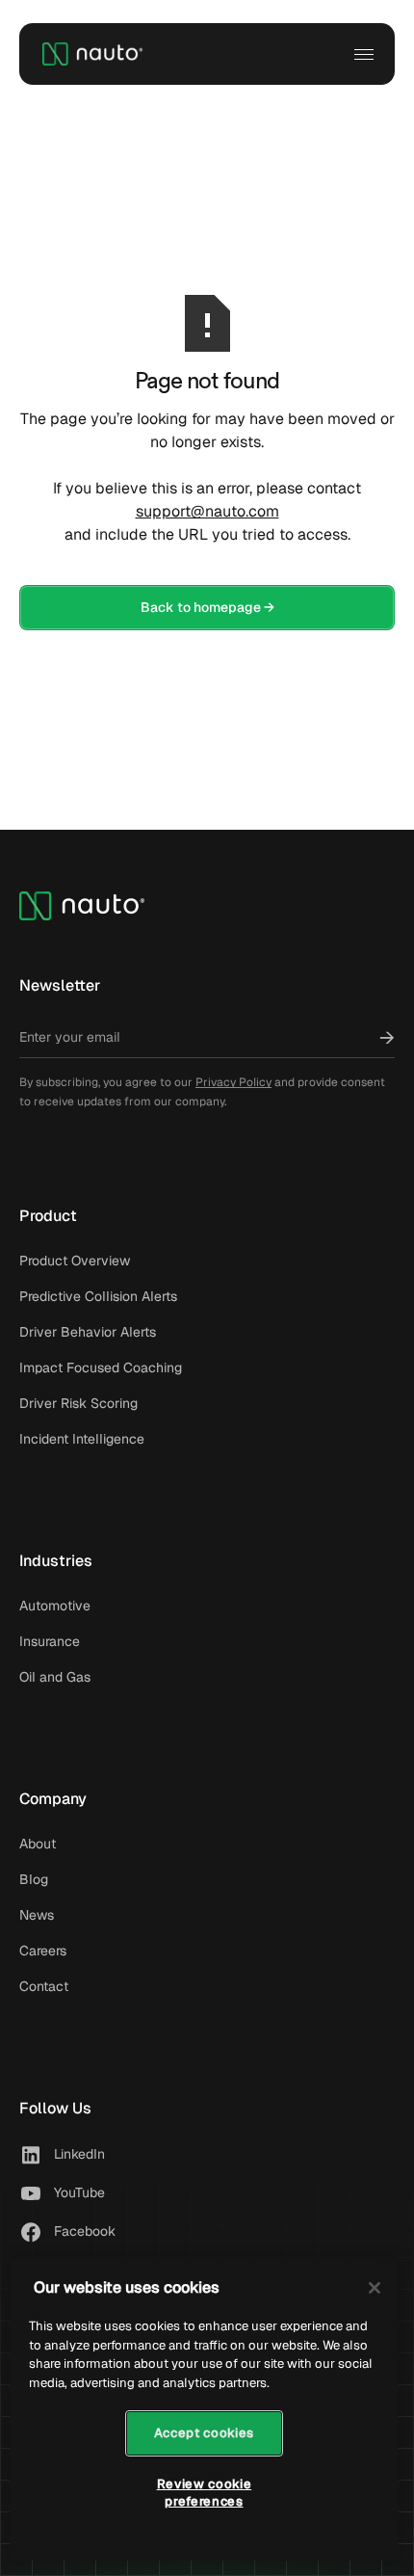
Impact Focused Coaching (101, 1368)
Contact (44, 1986)
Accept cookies (204, 2433)
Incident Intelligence (82, 1439)
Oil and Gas (55, 1677)
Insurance (50, 1641)
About (38, 1844)
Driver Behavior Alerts (88, 1332)
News (37, 1915)
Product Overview (75, 1261)
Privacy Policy (233, 1082)
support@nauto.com (207, 511)
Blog (34, 1879)
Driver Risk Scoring (78, 1403)
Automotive (55, 1606)
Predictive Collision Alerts (98, 1296)
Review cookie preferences (205, 2493)
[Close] (375, 2288)
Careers (43, 1951)
